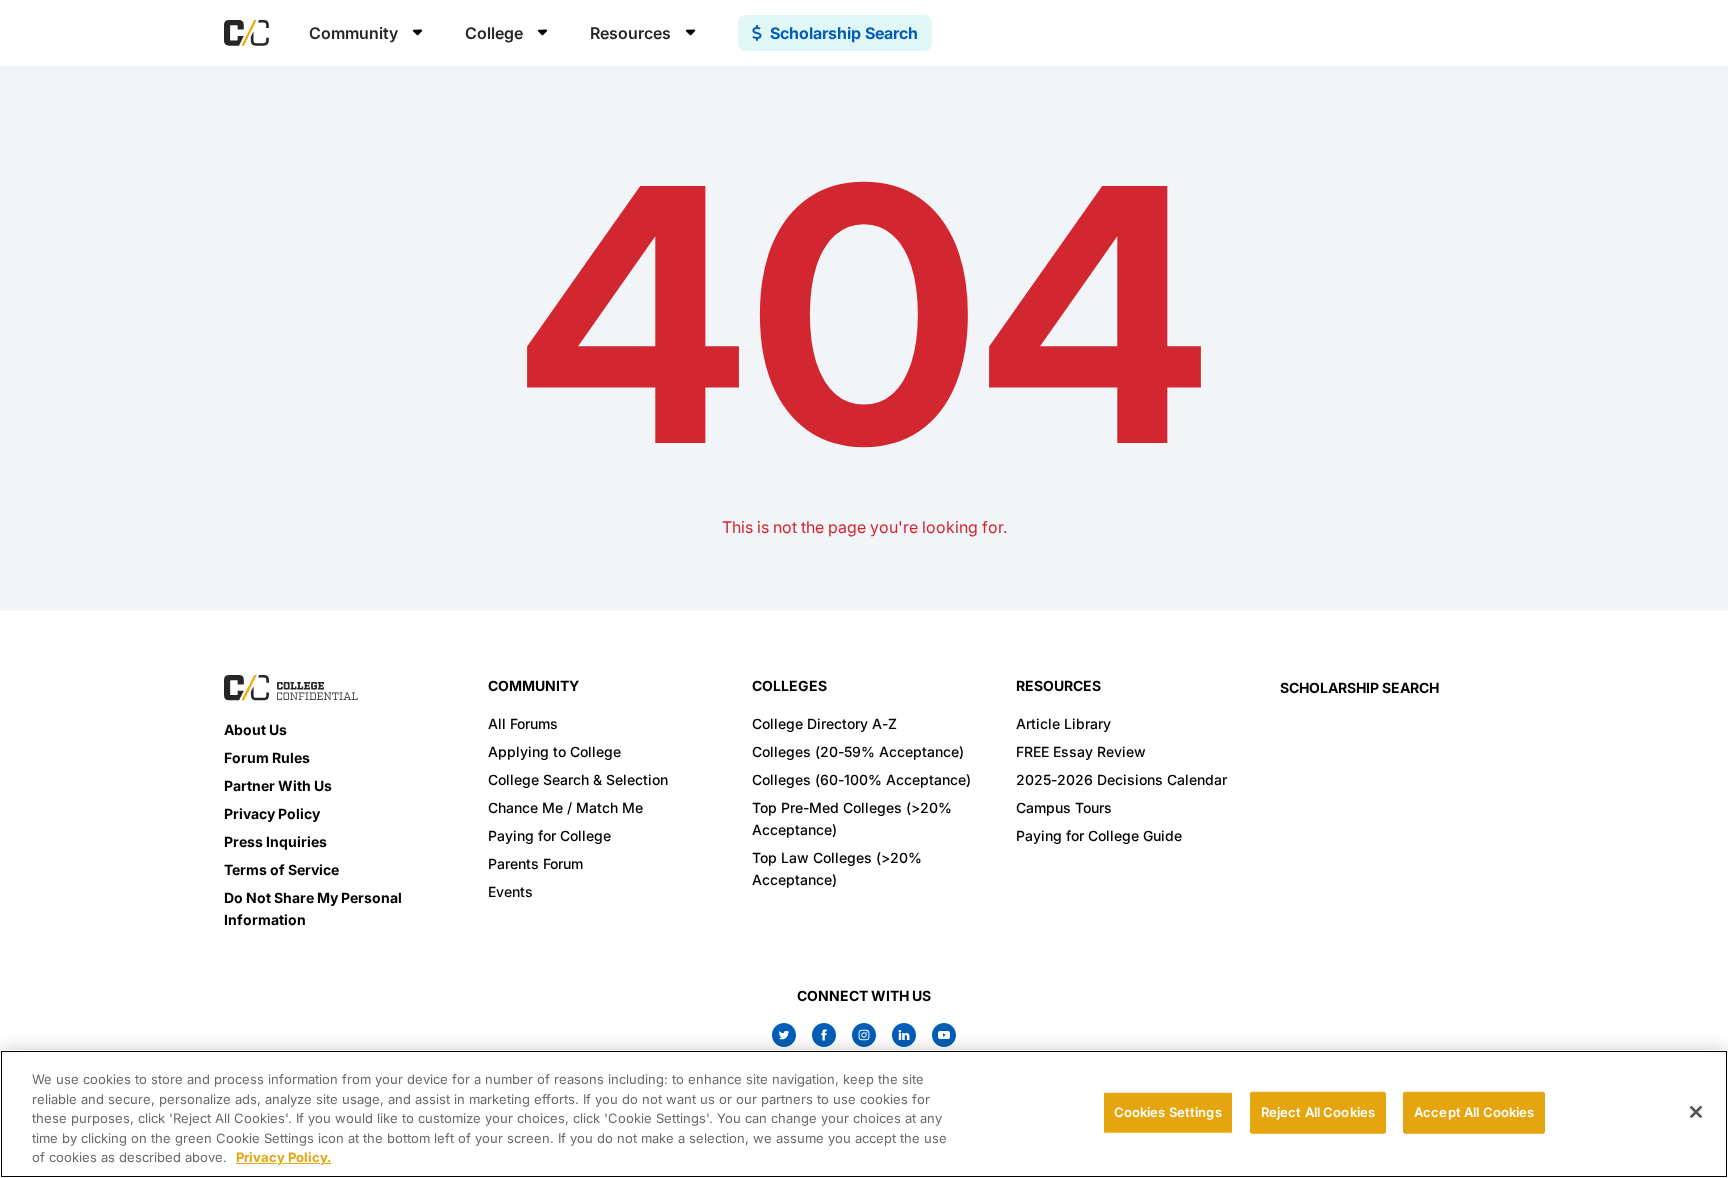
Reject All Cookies (1318, 1112)
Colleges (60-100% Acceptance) (861, 779)
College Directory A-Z (824, 723)
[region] (864, 1114)
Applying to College (554, 751)
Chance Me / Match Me (565, 807)
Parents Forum (535, 863)
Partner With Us (278, 785)
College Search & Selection (578, 779)
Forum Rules (267, 757)
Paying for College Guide (1099, 835)
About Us (255, 729)
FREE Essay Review (1081, 751)
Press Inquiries (275, 841)
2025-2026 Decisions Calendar (1121, 779)
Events (510, 891)
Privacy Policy (272, 813)
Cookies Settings (1168, 1112)
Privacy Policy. (283, 1157)
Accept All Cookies (1474, 1112)
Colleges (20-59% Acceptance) (858, 751)
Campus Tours (1064, 807)
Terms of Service (281, 869)
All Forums (523, 723)
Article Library (1063, 723)
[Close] (1696, 1112)
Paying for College (549, 835)
